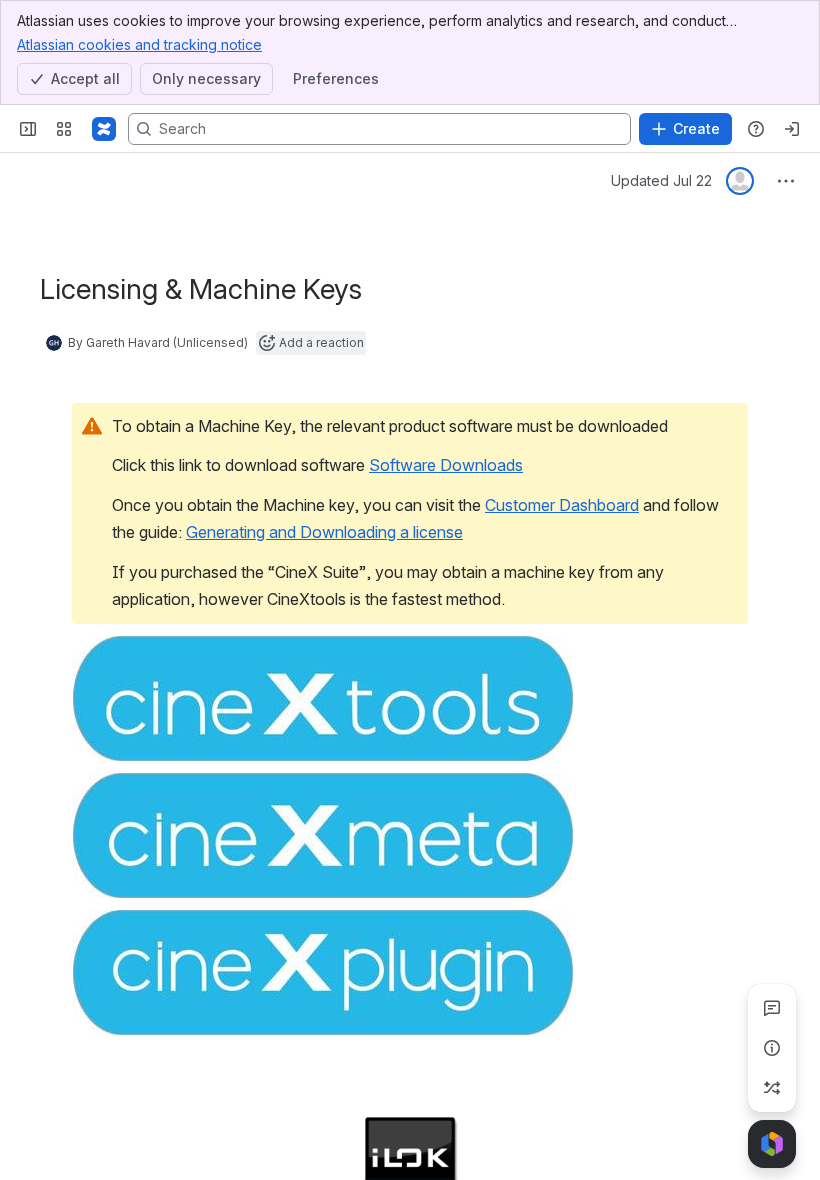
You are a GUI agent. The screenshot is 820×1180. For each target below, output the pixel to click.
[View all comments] (772, 1008)
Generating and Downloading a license (324, 532)
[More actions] (786, 181)
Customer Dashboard (562, 505)
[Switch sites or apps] (64, 129)
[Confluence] (104, 129)
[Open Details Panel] (772, 1048)
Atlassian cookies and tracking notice (139, 44)
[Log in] (792, 129)
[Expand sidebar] (28, 129)
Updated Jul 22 (661, 180)
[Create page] (772, 1088)
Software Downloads (446, 465)
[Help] (756, 129)
